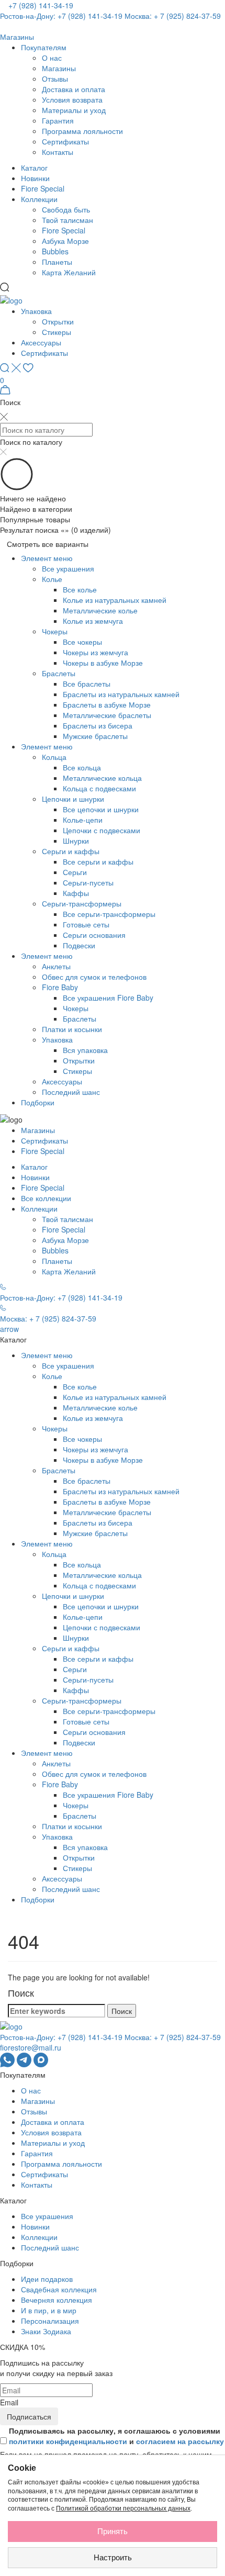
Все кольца (82, 767)
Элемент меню (47, 558)
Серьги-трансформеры (82, 903)
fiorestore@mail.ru (31, 2047)
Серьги (75, 872)
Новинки (35, 178)
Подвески (79, 945)
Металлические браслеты (107, 715)
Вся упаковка (85, 1050)
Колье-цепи (83, 820)
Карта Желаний (69, 272)
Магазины (59, 68)
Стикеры (57, 332)
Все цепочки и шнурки (101, 809)
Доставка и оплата (74, 89)
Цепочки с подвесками (102, 830)
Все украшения (68, 568)
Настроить (113, 2557)
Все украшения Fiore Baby (108, 998)
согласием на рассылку (180, 2441)
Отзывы (55, 79)
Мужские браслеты (95, 736)
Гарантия (58, 120)
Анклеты (56, 966)
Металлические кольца (102, 778)
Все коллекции (46, 1198)
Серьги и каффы (71, 851)
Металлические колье (100, 610)
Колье (52, 579)
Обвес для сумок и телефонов (94, 977)
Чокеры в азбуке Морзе (103, 663)
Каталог (34, 167)
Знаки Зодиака (46, 2331)
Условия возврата (72, 99)
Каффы (76, 893)
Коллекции (39, 199)
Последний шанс (71, 1092)
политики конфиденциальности (68, 2441)
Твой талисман (67, 220)
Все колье (80, 589)
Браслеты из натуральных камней (121, 694)
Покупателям (44, 47)
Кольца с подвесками (99, 788)
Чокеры (55, 631)
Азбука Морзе (65, 241)
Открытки (58, 321)
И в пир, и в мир (49, 2310)
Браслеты (59, 673)
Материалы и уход (74, 110)
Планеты (57, 262)
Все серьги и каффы (98, 861)
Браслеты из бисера (98, 725)
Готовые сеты (86, 924)
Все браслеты (87, 684)
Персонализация (50, 2321)
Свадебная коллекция (59, 2289)
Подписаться (29, 2416)
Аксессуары (41, 342)
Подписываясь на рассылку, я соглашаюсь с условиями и (116, 2436)
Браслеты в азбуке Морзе (107, 704)
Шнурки (76, 841)
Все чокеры (82, 642)
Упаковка (36, 311)
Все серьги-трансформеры (109, 914)
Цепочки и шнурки (73, 799)
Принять (113, 2531)
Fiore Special (43, 188)
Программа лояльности (82, 131)
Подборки (38, 1102)
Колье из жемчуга (93, 621)
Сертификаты (65, 141)
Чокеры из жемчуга (95, 652)
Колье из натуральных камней (115, 600)
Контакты (58, 152)
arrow (9, 1329)
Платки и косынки (72, 1029)
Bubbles (55, 251)
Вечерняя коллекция (57, 2300)
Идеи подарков (47, 2279)
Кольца (54, 757)
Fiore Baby (60, 987)
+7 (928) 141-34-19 (41, 5)
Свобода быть (66, 209)
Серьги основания (94, 935)
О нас (52, 58)
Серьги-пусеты (88, 882)
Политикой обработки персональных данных (123, 2508)
